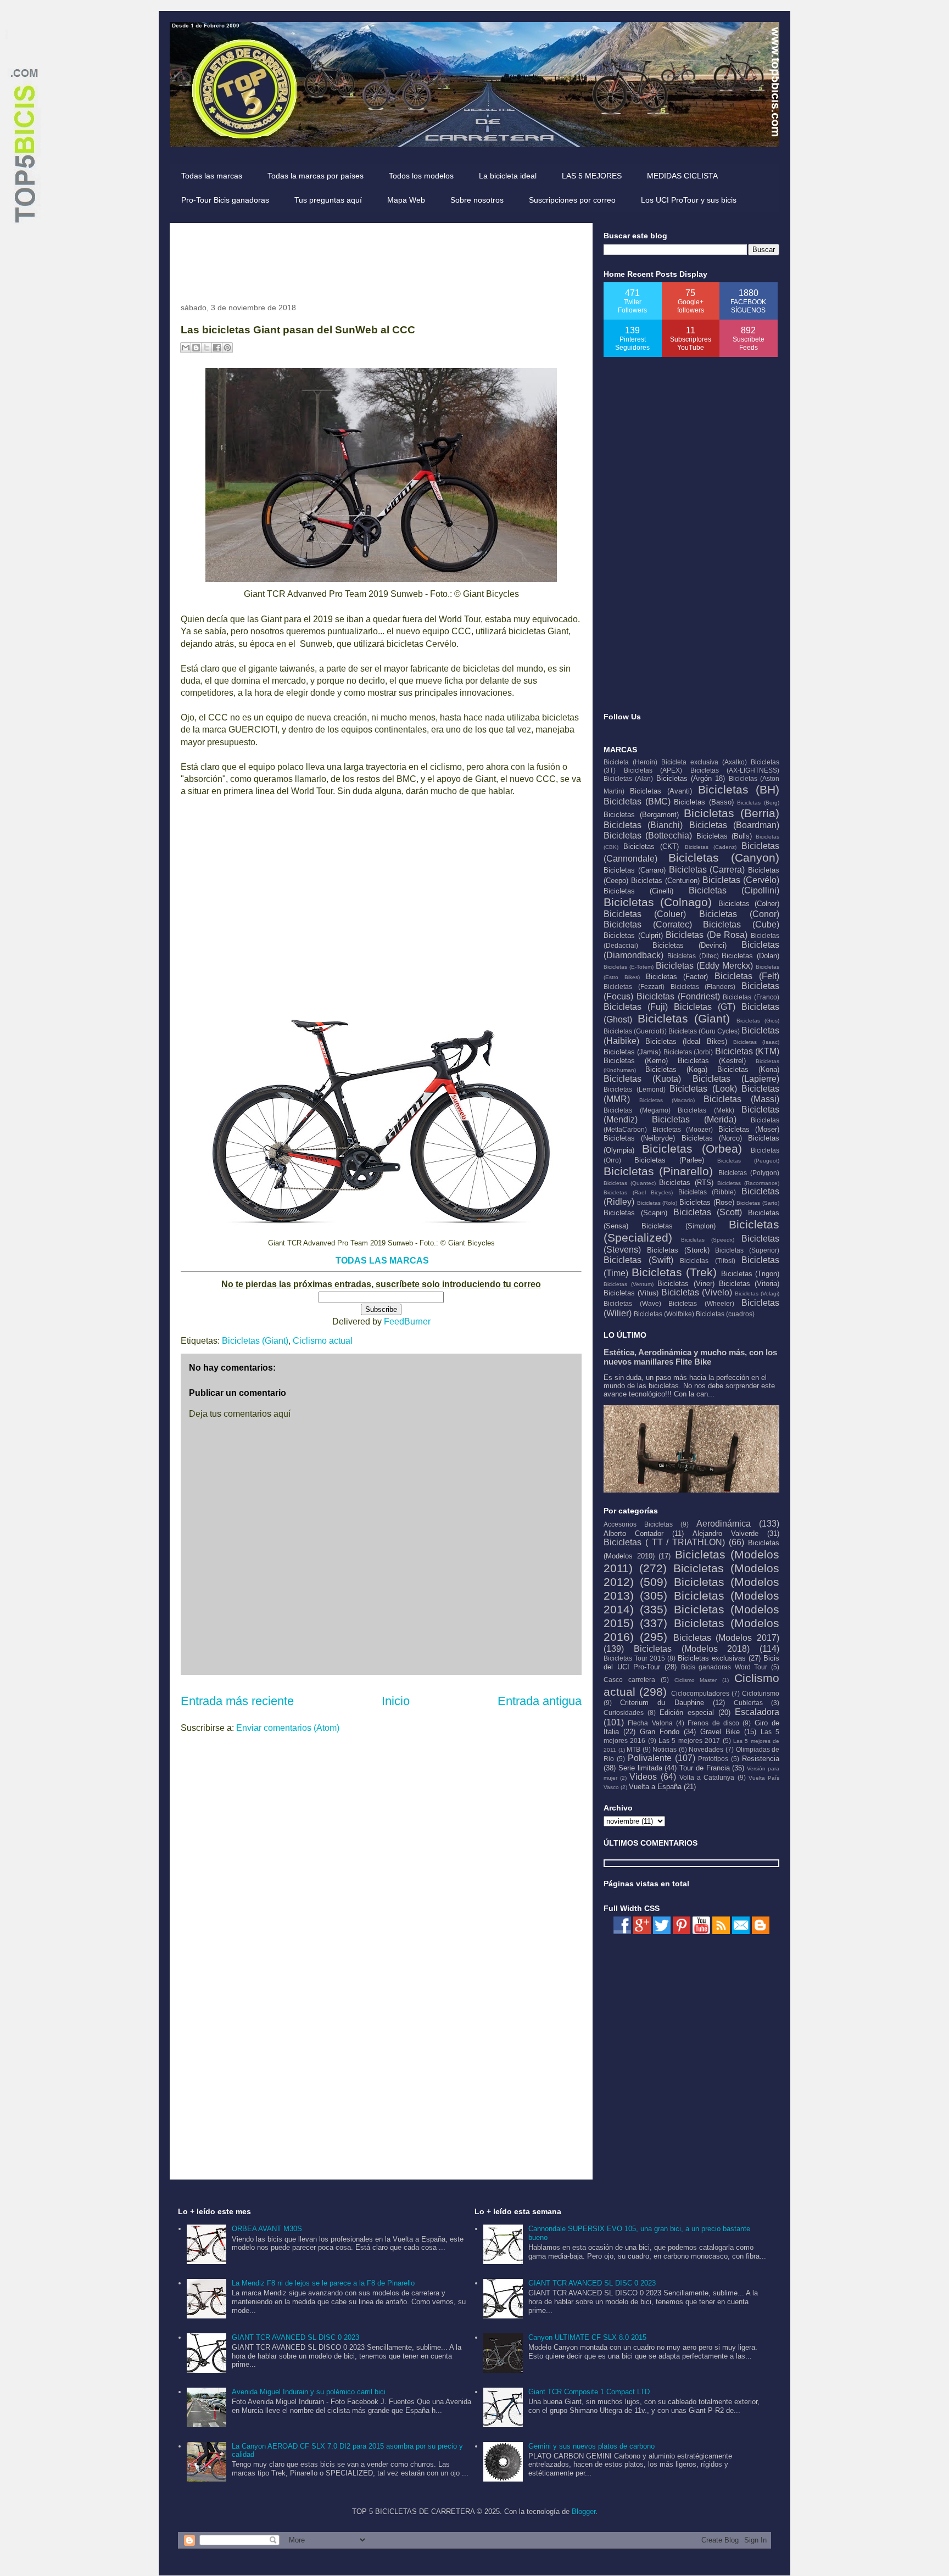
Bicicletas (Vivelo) (697, 1292)
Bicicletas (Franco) (751, 997)
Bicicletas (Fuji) (636, 1007)
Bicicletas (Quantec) (630, 1183)
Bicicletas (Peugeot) (748, 1161)
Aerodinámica (724, 1524)
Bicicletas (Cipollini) (734, 890)
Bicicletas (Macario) (667, 1100)
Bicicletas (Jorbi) (688, 1052)
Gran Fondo (660, 1732)
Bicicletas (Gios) (758, 1021)
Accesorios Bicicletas (638, 1524)
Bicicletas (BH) (739, 789)
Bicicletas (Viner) (686, 1284)
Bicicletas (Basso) (704, 802)
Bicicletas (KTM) (747, 1051)
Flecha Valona (650, 1723)
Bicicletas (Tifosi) (708, 1261)
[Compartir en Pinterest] (227, 348)
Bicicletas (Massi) (741, 1099)
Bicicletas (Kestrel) (712, 1061)
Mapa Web (406, 200)
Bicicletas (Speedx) (708, 1240)
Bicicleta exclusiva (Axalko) (704, 762)
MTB (633, 1749)
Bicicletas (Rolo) (657, 1203)
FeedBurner (407, 1321)
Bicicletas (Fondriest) (678, 996)
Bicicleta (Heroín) (630, 762)
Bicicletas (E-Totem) (629, 967)
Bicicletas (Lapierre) (736, 1079)
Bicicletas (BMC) (637, 801)
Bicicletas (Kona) (748, 1069)
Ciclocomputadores (700, 1693)
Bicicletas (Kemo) (636, 1061)
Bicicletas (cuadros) (725, 1314)
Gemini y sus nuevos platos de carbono (591, 2446)
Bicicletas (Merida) (694, 1119)
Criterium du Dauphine (662, 1703)
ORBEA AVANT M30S (267, 2229)
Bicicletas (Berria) (732, 813)
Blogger (584, 2511)
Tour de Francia (705, 1768)
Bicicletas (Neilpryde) (639, 1138)
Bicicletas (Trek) (674, 1272)
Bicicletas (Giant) (255, 1341)
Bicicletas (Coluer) (645, 914)
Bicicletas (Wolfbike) (664, 1314)
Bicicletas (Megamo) (637, 1110)
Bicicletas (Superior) (747, 1250)
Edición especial (687, 1712)
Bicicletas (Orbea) (692, 1149)
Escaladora (757, 1712)
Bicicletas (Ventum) (629, 1284)
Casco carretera (629, 1680)
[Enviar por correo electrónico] (186, 348)
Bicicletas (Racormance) (748, 1183)
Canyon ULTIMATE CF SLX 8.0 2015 (587, 2337)
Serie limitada (640, 1768)
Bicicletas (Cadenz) (711, 847)
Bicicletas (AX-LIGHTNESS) (735, 770)
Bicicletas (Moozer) (683, 1129)
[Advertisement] (381, 259)
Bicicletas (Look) (703, 1089)
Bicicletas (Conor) (739, 914)
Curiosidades (624, 1712)
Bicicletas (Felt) (747, 976)
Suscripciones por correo (572, 200)
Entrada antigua (540, 1701)
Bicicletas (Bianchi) (643, 825)
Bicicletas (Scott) (708, 1212)
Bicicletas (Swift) (638, 1260)
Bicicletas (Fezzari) (634, 987)
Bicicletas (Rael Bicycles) (638, 1192)
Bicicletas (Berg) (758, 803)
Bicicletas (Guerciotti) (635, 1031)
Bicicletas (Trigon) (750, 1274)
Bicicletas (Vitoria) (749, 1284)
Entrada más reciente (237, 1701)
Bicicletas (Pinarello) (658, 1171)
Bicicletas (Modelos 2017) (727, 1638)
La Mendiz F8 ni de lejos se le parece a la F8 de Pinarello (323, 2283)
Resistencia (761, 1759)
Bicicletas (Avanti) (661, 791)
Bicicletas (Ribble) (707, 1192)
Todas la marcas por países (316, 176)
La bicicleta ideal (508, 176)
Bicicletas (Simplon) (679, 1226)
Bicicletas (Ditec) (693, 956)
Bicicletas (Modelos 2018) (692, 1649)
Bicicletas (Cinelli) (638, 891)
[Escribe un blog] (196, 348)
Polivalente (650, 1758)
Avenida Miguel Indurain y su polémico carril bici (309, 2392)
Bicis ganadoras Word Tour (724, 1667)
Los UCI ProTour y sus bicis (689, 200)
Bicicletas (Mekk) (706, 1110)
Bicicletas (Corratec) (648, 924)
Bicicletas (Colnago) (658, 902)
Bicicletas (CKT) (651, 846)
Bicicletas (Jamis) (632, 1052)
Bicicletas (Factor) (677, 977)
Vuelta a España (655, 1787)
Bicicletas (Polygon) (749, 1173)
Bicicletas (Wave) (632, 1303)
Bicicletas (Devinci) (690, 945)
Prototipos (713, 1759)
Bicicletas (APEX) (653, 770)
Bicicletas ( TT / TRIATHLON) (664, 1542)
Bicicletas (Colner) (749, 904)
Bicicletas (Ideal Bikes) (686, 1041)
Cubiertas (748, 1703)
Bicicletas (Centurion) (665, 881)
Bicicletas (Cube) (741, 924)
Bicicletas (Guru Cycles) (704, 1031)
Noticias (665, 1749)
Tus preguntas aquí (328, 200)
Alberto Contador (633, 1533)
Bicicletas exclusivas (712, 1658)
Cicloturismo (761, 1693)
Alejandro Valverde (725, 1533)
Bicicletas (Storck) (678, 1250)
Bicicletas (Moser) (749, 1129)
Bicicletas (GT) (705, 1007)
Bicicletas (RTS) (686, 1183)
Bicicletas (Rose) (707, 1202)
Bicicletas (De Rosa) (707, 935)
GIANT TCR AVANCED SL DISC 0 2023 (295, 2337)
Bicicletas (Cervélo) (741, 880)
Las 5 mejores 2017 (689, 1740)
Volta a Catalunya (707, 1777)
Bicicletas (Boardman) (734, 825)
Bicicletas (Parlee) (669, 1160)
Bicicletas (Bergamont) (641, 815)
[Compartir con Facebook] (217, 348)
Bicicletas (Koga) (676, 1069)
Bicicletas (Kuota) (642, 1079)
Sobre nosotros (477, 200)
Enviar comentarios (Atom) (288, 1728)
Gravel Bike (720, 1732)
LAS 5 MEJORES (592, 176)
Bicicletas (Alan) (628, 778)
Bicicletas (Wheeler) (701, 1303)
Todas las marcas (212, 176)
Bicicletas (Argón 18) (691, 778)
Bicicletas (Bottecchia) (648, 836)
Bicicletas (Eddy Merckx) (704, 966)
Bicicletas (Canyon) (724, 857)
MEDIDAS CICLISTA (682, 176)
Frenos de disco (713, 1723)
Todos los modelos (421, 176)
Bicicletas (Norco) (712, 1138)
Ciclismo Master (696, 1680)
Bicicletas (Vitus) (631, 1293)
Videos (643, 1777)
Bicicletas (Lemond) (635, 1089)
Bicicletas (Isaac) (756, 1042)
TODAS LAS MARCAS (382, 1261)
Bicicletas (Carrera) (707, 870)
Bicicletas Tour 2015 (634, 1658)
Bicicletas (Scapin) (635, 1213)
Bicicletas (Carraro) (635, 870)
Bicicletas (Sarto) (758, 1203)
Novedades (706, 1749)
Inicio (396, 1701)
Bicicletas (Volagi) (757, 1293)
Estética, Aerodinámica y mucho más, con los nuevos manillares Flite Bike (690, 1357)
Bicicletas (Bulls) (724, 836)
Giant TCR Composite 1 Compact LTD (589, 2392)
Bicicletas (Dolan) (750, 956)
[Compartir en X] (206, 348)
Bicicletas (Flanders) (703, 987)
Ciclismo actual (323, 1341)
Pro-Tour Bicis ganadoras (225, 200)
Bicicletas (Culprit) (633, 935)
